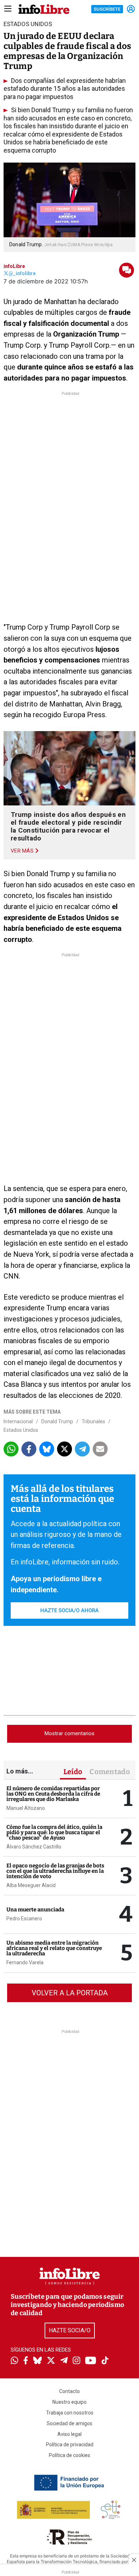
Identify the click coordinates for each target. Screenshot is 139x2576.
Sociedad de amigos (69, 2423)
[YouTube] (91, 2361)
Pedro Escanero (24, 1919)
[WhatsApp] (14, 2361)
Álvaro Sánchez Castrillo (34, 1847)
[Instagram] (76, 2361)
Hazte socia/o (70, 2330)
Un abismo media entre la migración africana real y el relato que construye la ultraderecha (54, 1948)
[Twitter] (51, 2361)
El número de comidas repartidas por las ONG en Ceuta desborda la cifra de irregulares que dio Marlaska (53, 1794)
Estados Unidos (21, 1430)
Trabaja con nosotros (70, 2413)
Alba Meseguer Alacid (31, 1885)
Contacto (69, 2391)
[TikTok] (105, 2361)
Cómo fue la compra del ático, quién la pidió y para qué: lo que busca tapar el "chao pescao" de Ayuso (54, 1832)
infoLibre (14, 266)
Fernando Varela (25, 1962)
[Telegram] (64, 2361)
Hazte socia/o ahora (69, 1610)
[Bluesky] (37, 2361)
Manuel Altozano (26, 1808)
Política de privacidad (70, 2445)
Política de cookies (69, 2455)
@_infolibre (22, 273)
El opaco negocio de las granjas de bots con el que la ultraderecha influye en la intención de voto (55, 1871)
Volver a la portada (70, 1993)
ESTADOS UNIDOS (28, 24)
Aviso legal (69, 2434)
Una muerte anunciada (35, 1910)
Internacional (18, 1421)
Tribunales (93, 1421)
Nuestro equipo (69, 2402)
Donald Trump (57, 1421)
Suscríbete (107, 9)
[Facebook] (26, 2361)
